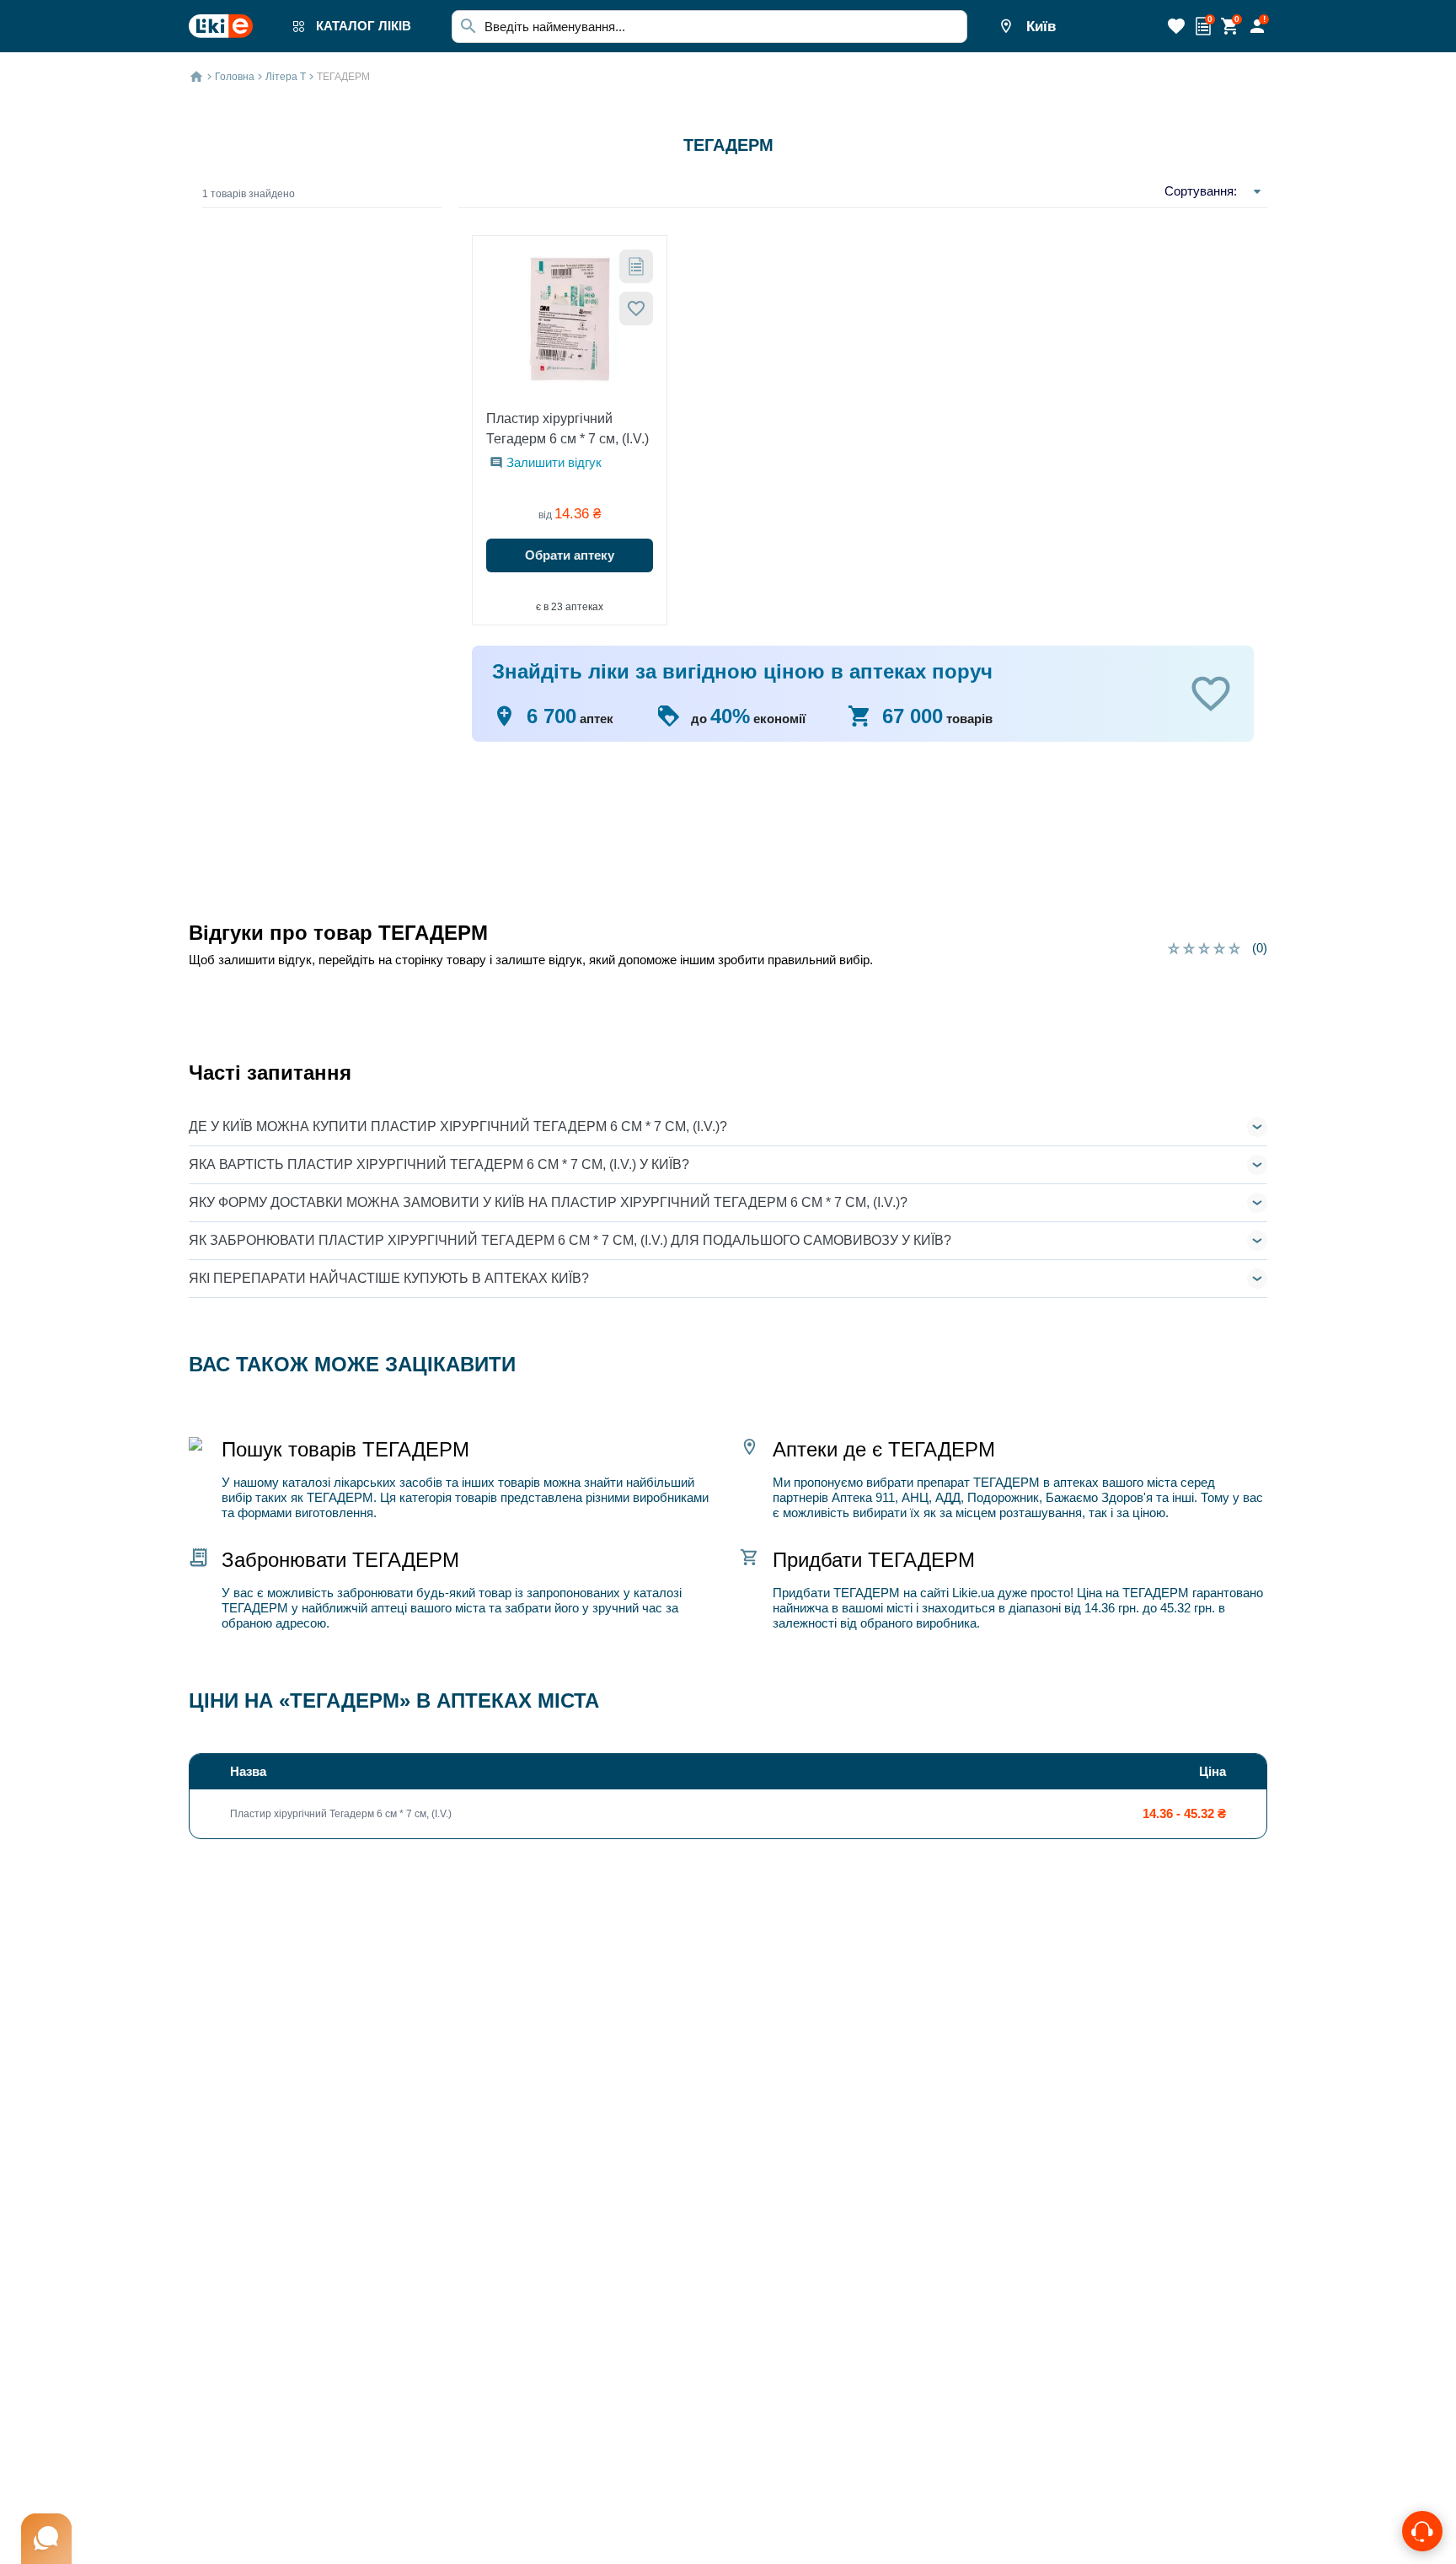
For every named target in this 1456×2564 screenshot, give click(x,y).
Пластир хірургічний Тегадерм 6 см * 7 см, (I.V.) (567, 429)
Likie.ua (973, 1593)
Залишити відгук (554, 462)
